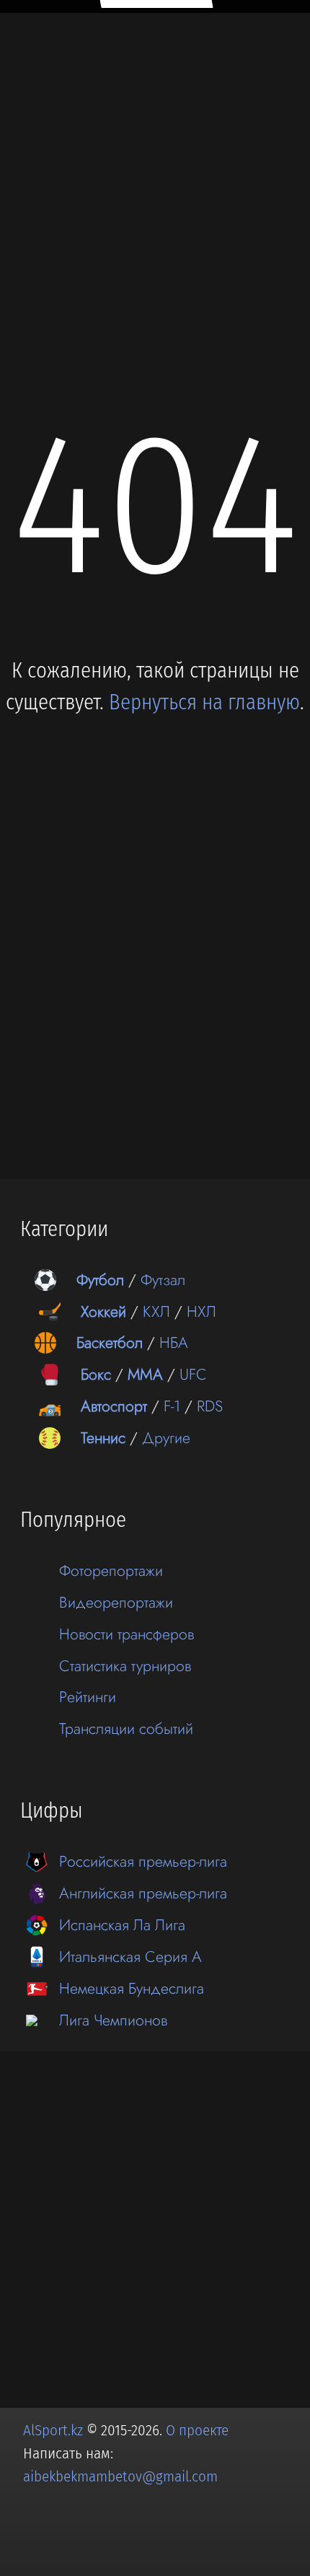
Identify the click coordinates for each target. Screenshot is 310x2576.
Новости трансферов (127, 1634)
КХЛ (156, 1311)
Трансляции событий (126, 1729)
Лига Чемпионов (113, 2020)
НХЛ (201, 1311)
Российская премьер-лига (143, 1861)
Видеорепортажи (116, 1602)
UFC (193, 1374)
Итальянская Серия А (130, 1957)
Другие (166, 1438)
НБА (174, 1342)
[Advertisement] (155, 178)
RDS (210, 1406)
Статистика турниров (125, 1666)
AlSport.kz (53, 2430)
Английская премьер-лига (143, 1893)
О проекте (197, 2430)
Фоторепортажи (111, 1570)
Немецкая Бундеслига (132, 1988)
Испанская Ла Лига (122, 1925)
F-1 (172, 1406)
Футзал (163, 1280)
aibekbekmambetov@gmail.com (120, 2476)
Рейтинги (88, 1697)
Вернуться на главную (204, 702)
